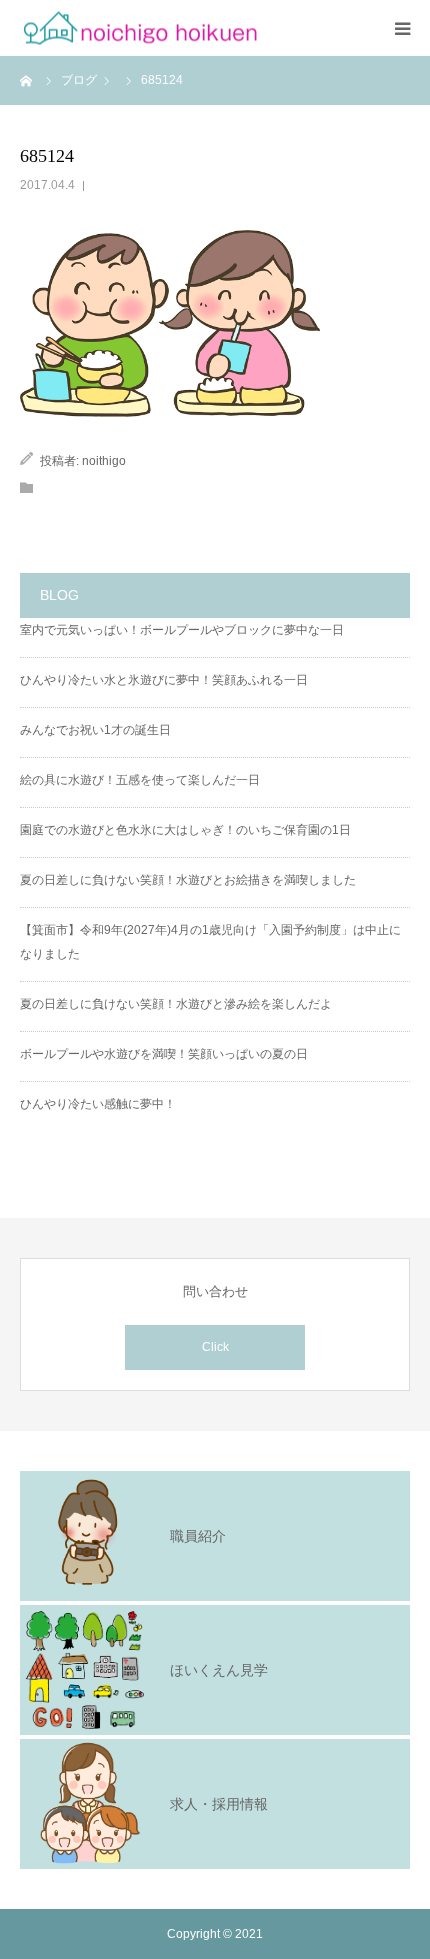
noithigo (104, 461)
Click (215, 1347)
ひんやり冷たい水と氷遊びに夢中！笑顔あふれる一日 (164, 680)
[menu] (402, 28)
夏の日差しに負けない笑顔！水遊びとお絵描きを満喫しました (188, 880)
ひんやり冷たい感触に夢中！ (98, 1104)
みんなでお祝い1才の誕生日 (95, 730)
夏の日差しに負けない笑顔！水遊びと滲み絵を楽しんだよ (176, 1004)
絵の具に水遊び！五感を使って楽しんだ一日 (140, 780)
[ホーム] (27, 80)
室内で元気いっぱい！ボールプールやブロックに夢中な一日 (182, 630)
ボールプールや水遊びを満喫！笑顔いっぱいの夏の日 (164, 1054)
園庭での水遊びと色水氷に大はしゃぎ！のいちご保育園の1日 (185, 830)
